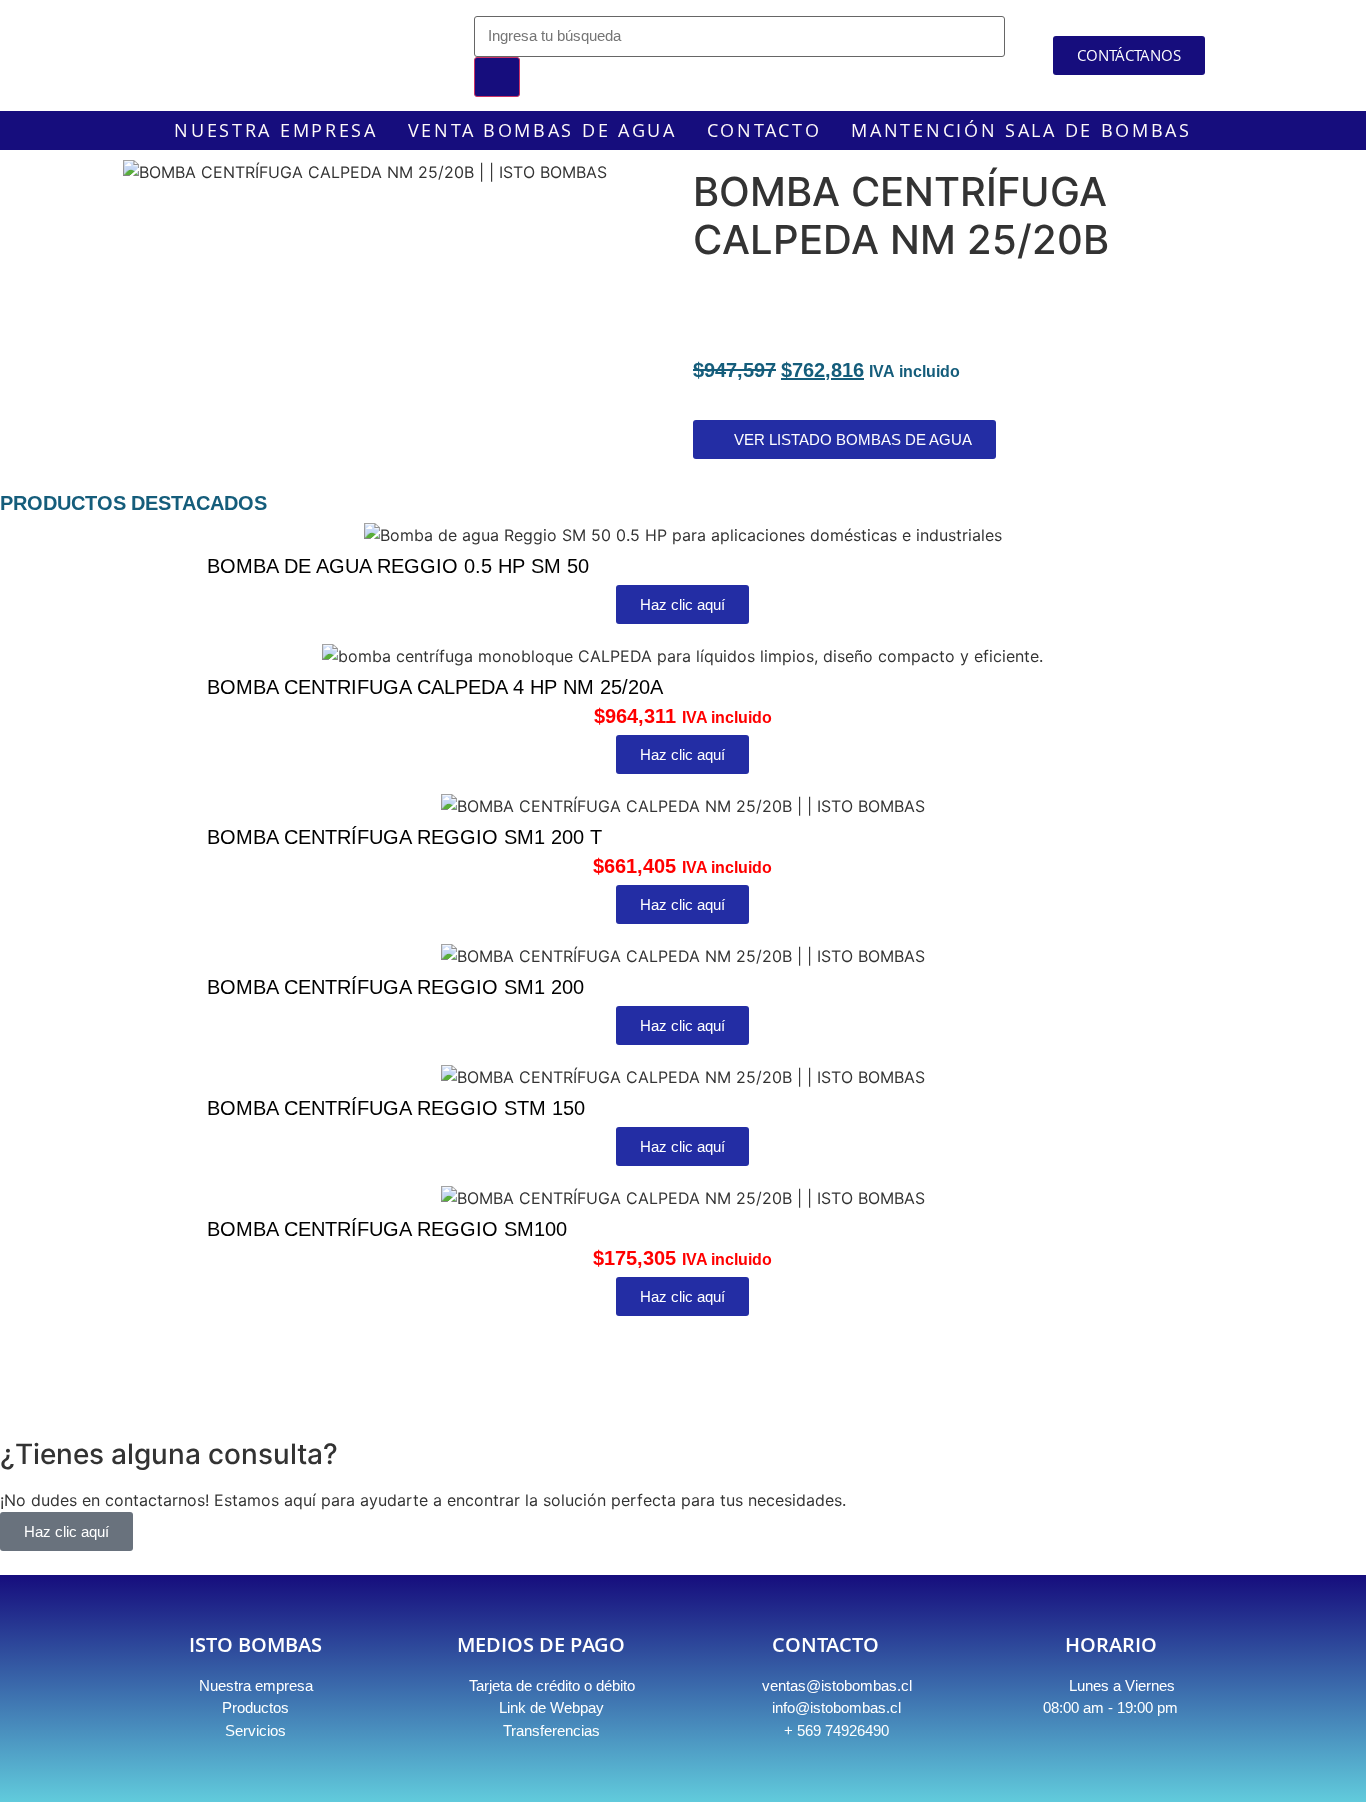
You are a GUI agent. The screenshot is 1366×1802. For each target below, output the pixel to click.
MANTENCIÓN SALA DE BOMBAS (1021, 130)
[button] (683, 1338)
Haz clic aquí (66, 1531)
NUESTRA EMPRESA (276, 130)
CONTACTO (764, 130)
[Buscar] (497, 77)
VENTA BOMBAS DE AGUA (542, 130)
